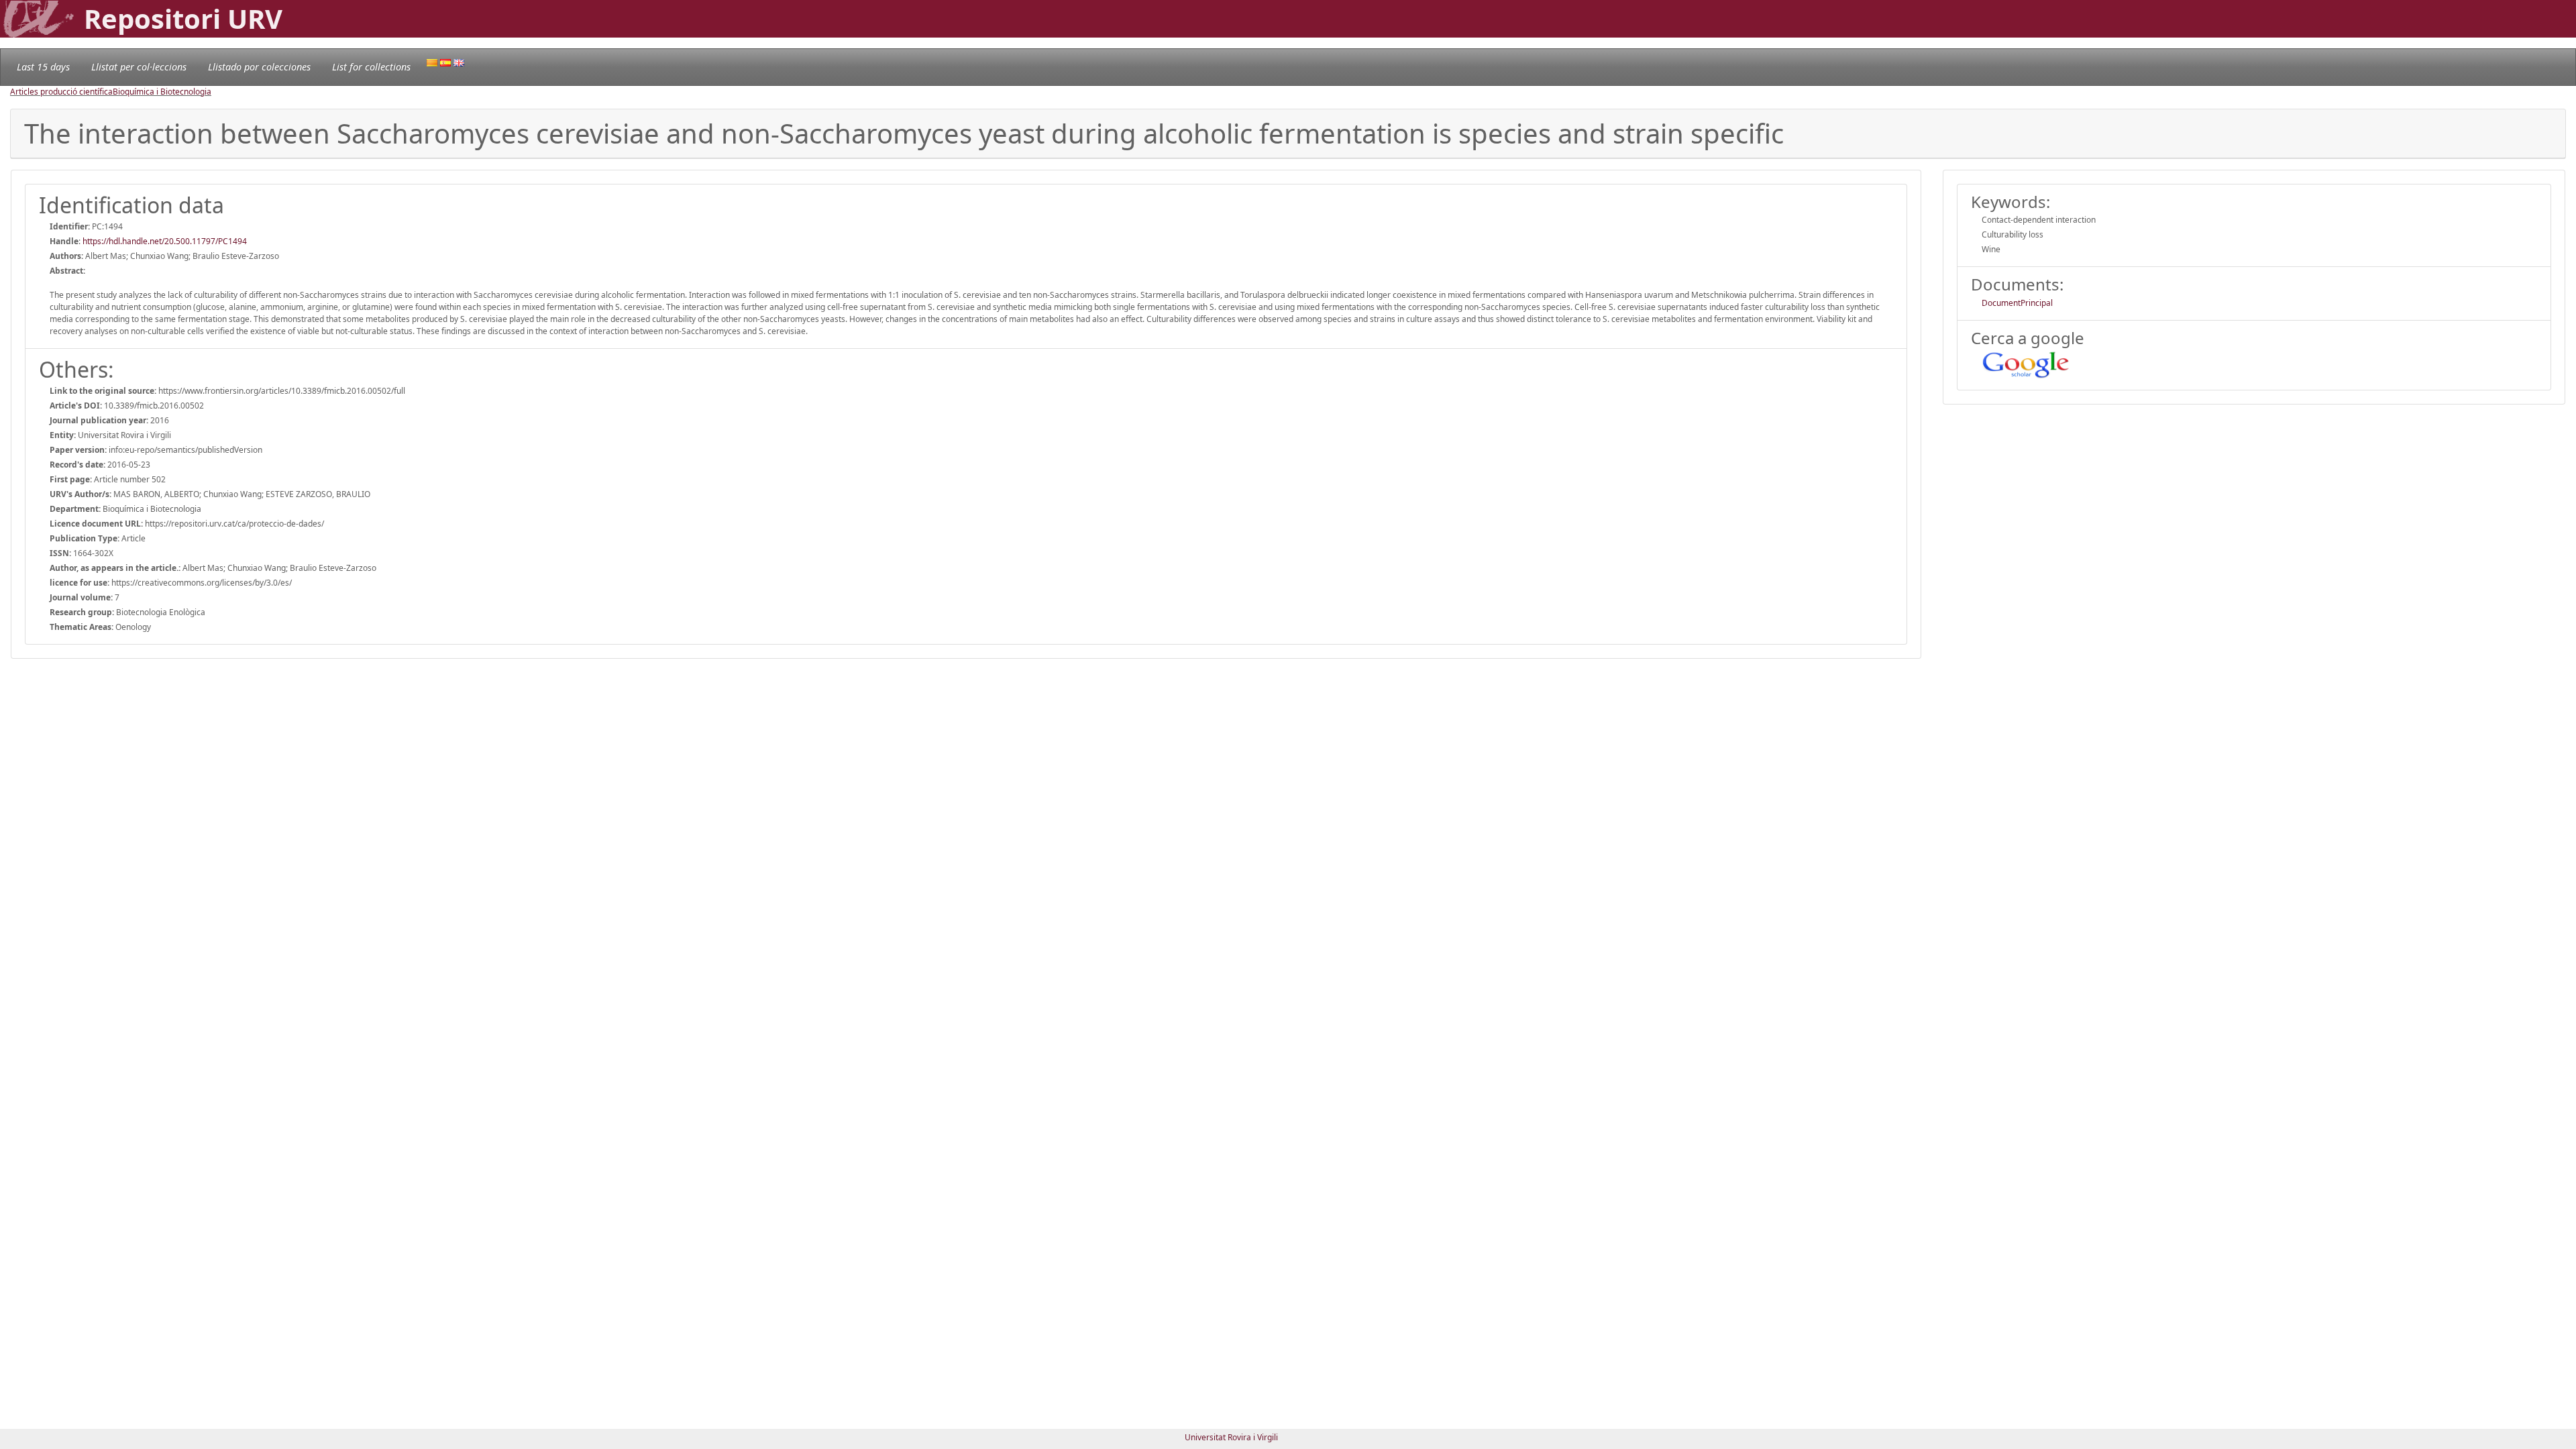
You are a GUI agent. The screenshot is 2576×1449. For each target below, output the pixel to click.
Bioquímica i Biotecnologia (162, 92)
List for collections (371, 67)
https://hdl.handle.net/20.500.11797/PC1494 (165, 241)
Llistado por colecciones (259, 67)
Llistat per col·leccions (139, 67)
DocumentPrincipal (2017, 303)
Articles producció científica (61, 92)
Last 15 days (43, 67)
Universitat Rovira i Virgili (1231, 1437)
